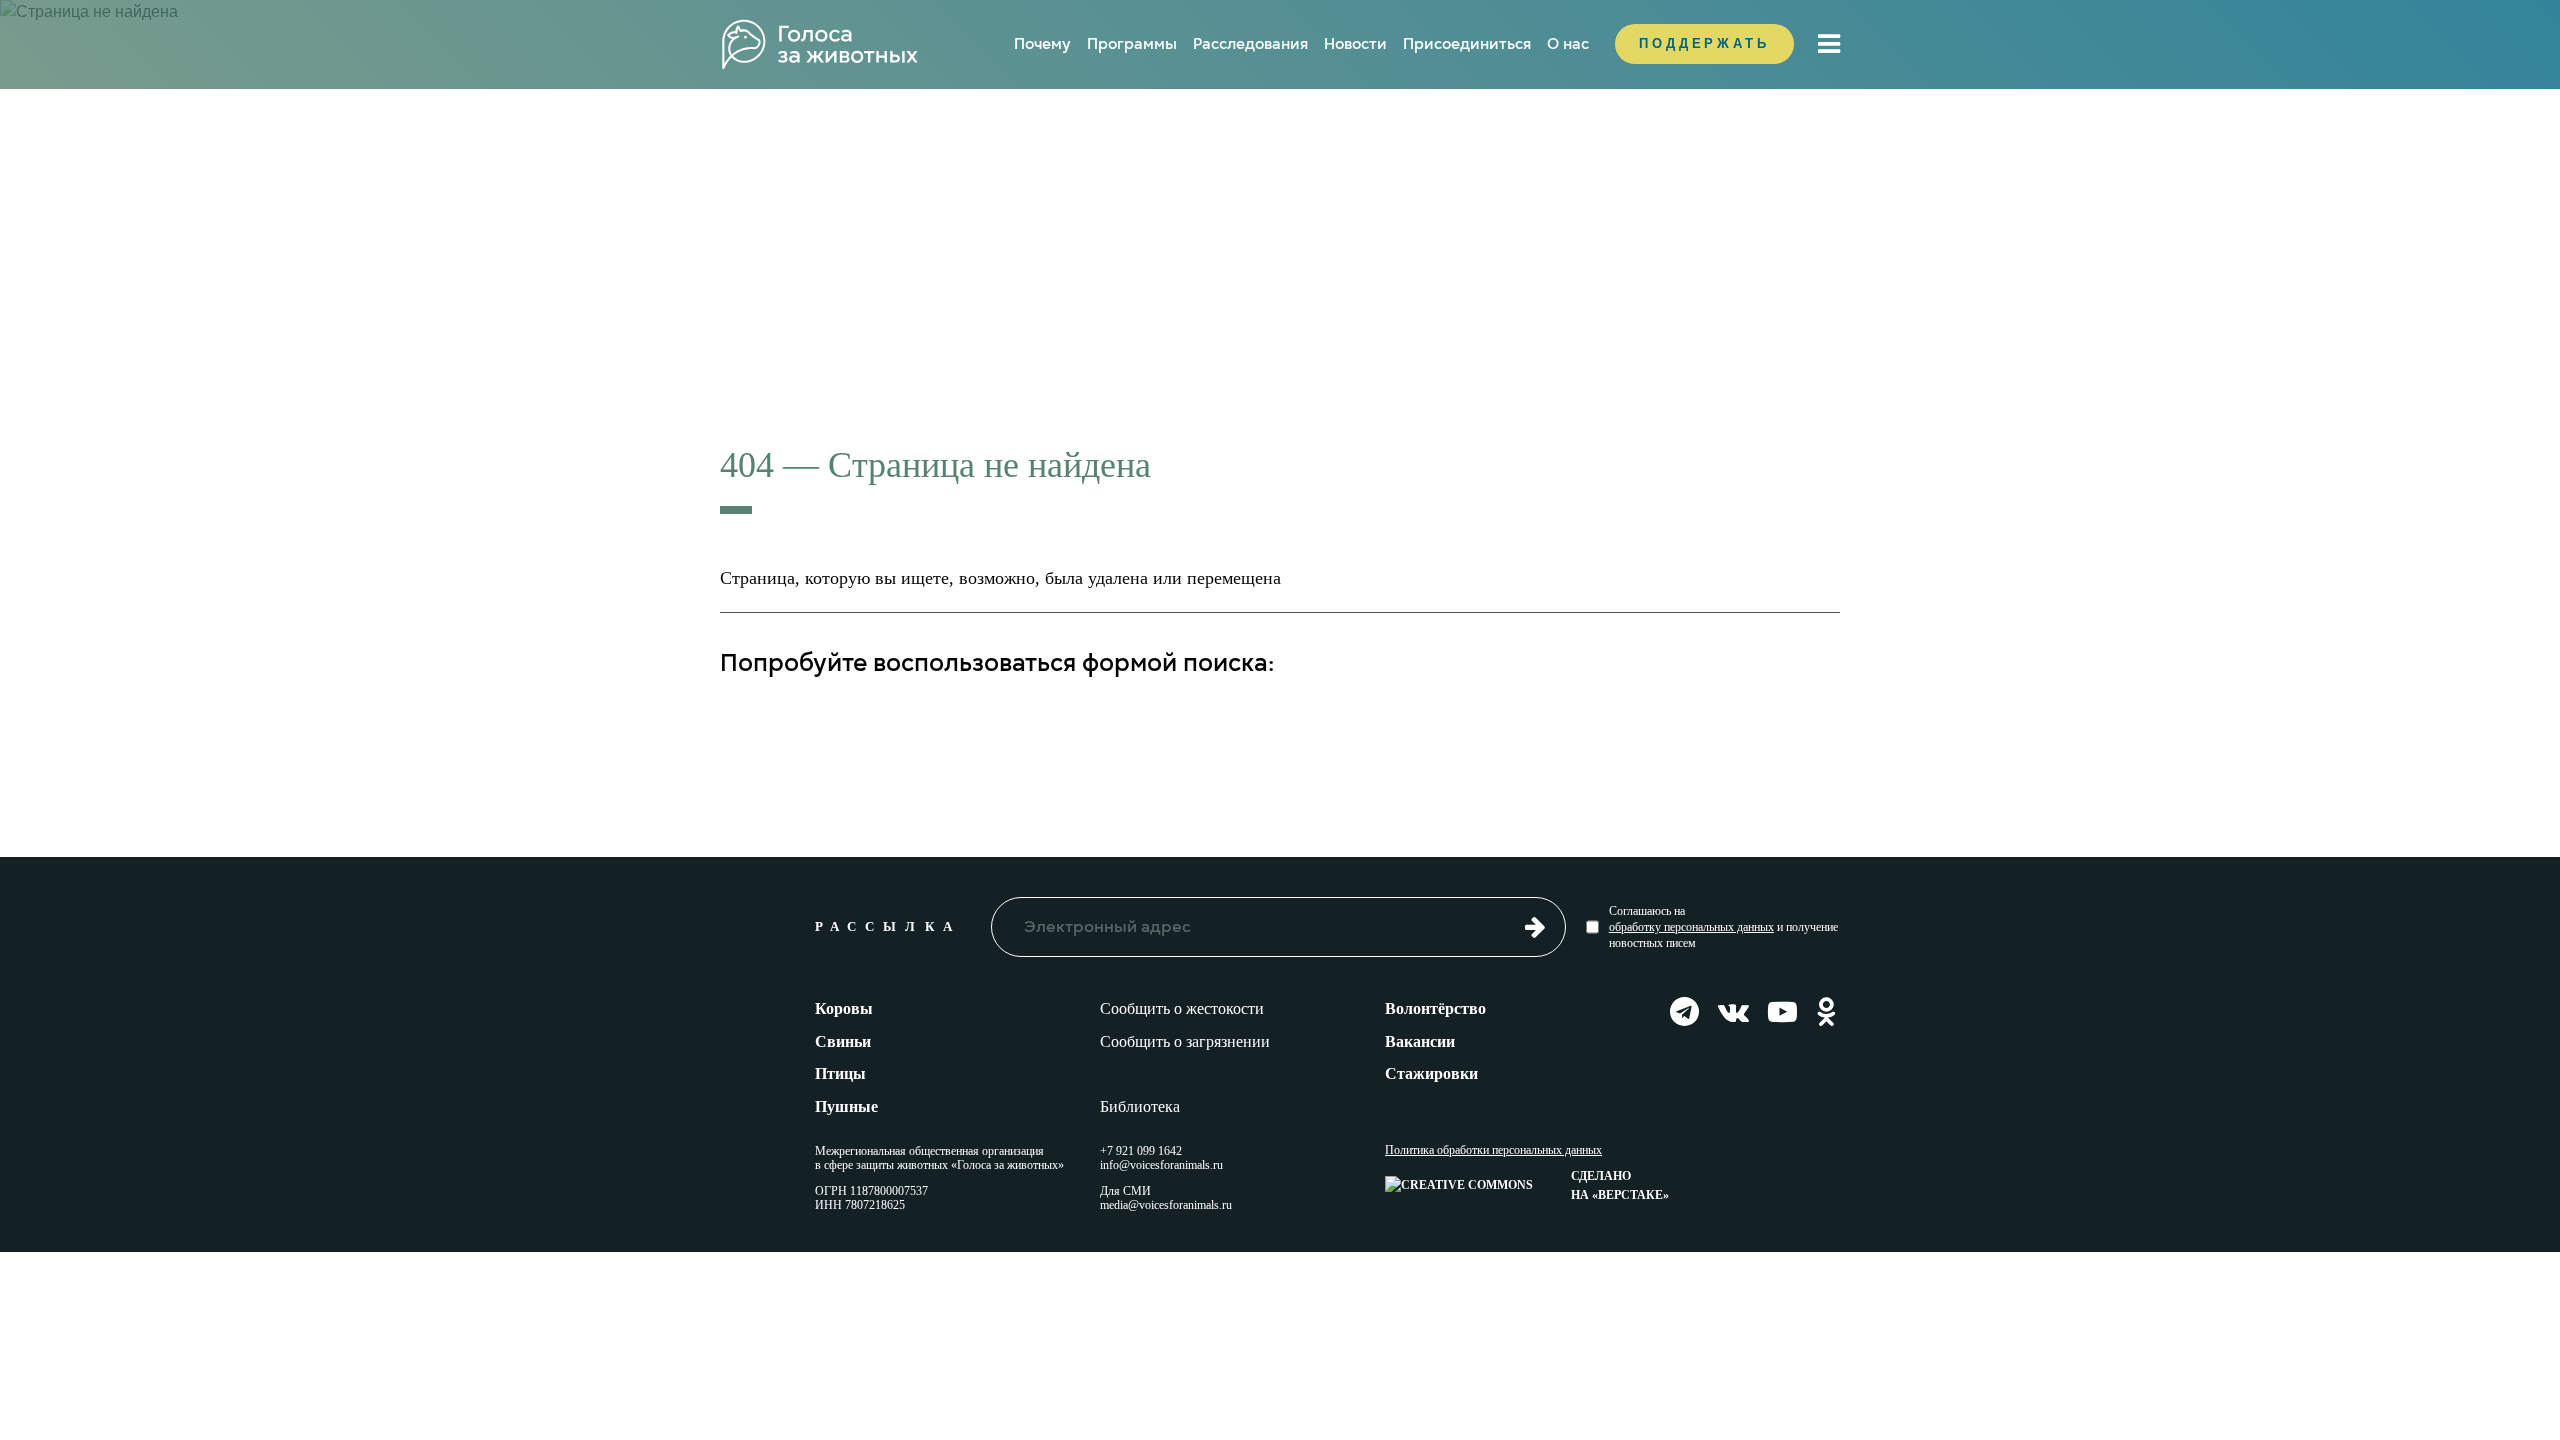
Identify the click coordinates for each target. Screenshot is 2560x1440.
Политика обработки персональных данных (1493, 1150)
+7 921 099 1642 (1141, 1151)
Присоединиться (1467, 44)
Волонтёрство (1435, 1008)
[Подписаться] (1535, 926)
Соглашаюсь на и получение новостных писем (1723, 927)
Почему (1042, 44)
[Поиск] (1777, 726)
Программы (1132, 44)
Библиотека (1140, 1106)
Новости (1355, 44)
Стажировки (1431, 1073)
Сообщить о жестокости (1182, 1008)
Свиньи (843, 1041)
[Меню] (1829, 44)
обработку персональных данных (1691, 927)
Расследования (1250, 44)
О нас (1568, 44)
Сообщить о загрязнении (1185, 1041)
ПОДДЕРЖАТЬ (1704, 43)
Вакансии (1420, 1041)
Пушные (846, 1106)
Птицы (840, 1073)
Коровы (844, 1008)
